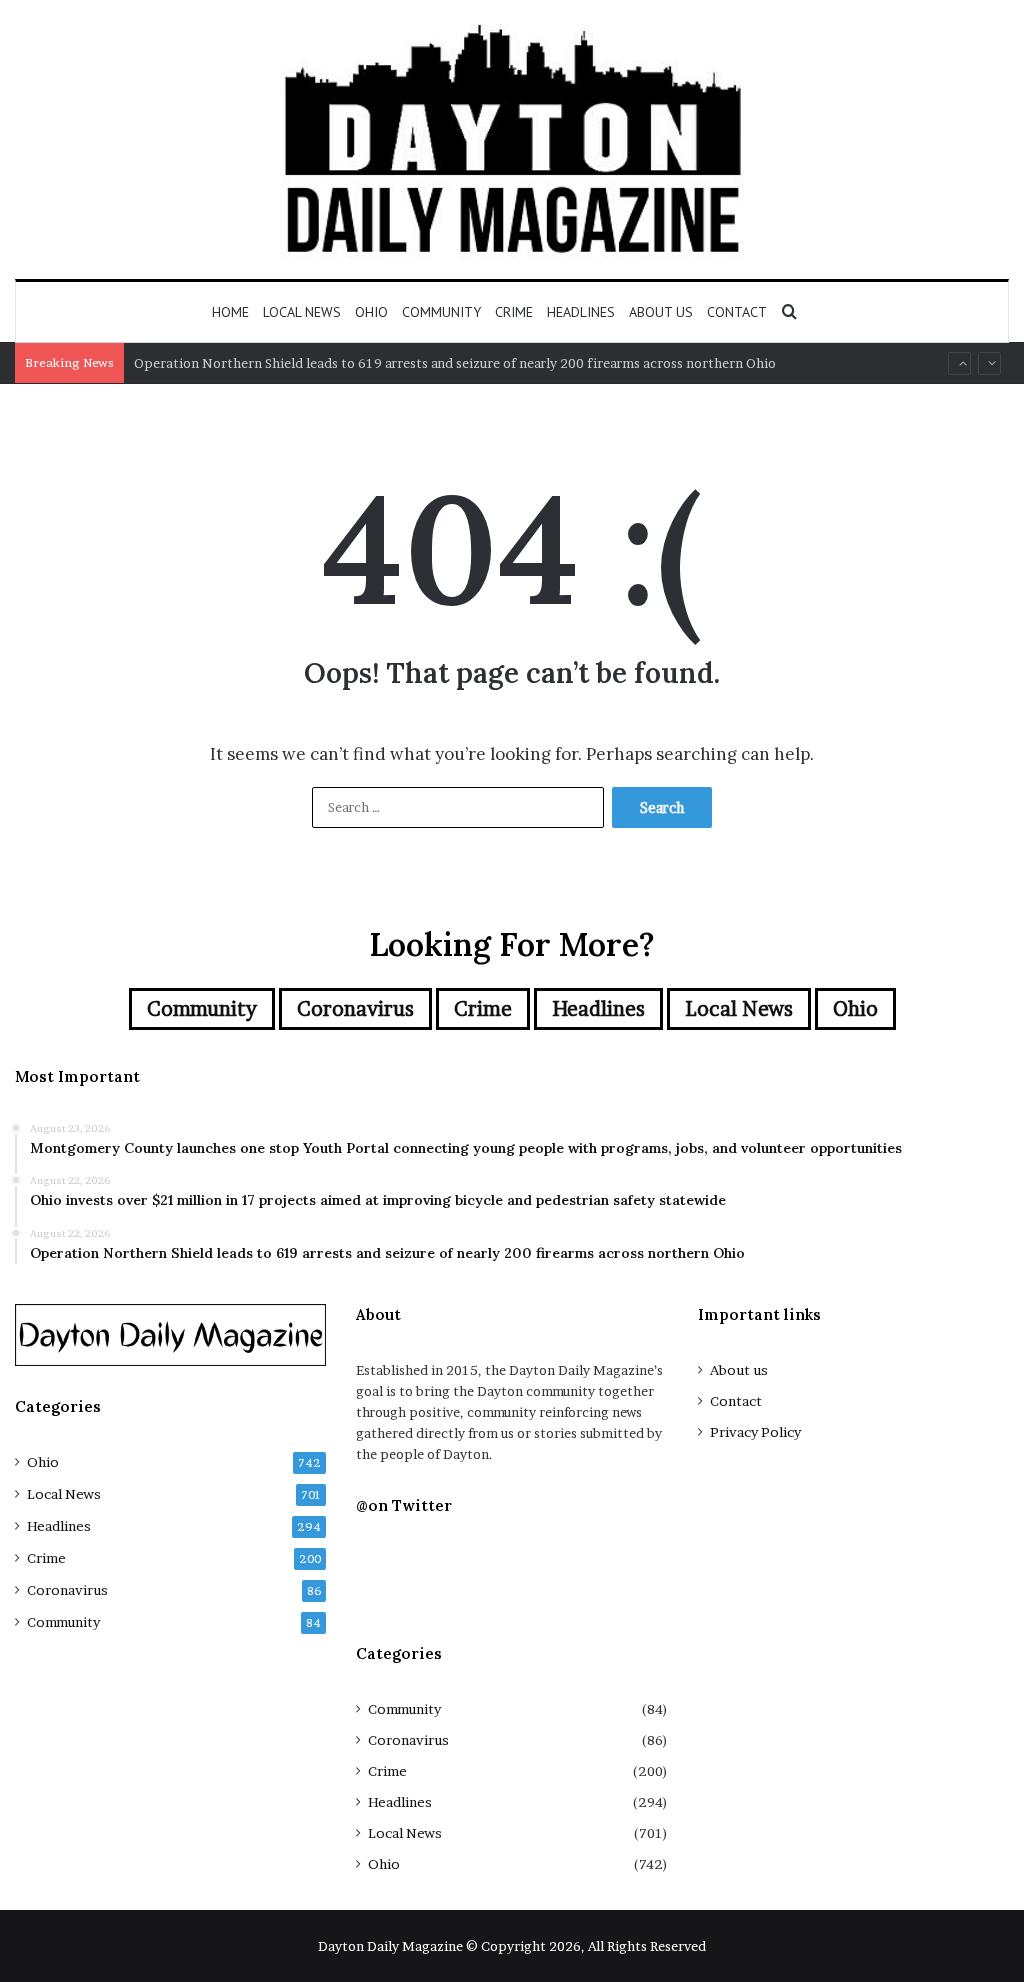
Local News (302, 312)
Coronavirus (355, 1009)
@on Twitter (404, 1505)
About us (661, 312)
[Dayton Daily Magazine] (512, 139)
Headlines (581, 312)
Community (441, 312)
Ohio (371, 312)
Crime (514, 312)
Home (230, 312)
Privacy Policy (755, 1432)
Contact (737, 312)
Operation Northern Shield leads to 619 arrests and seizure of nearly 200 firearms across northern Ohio (455, 363)
